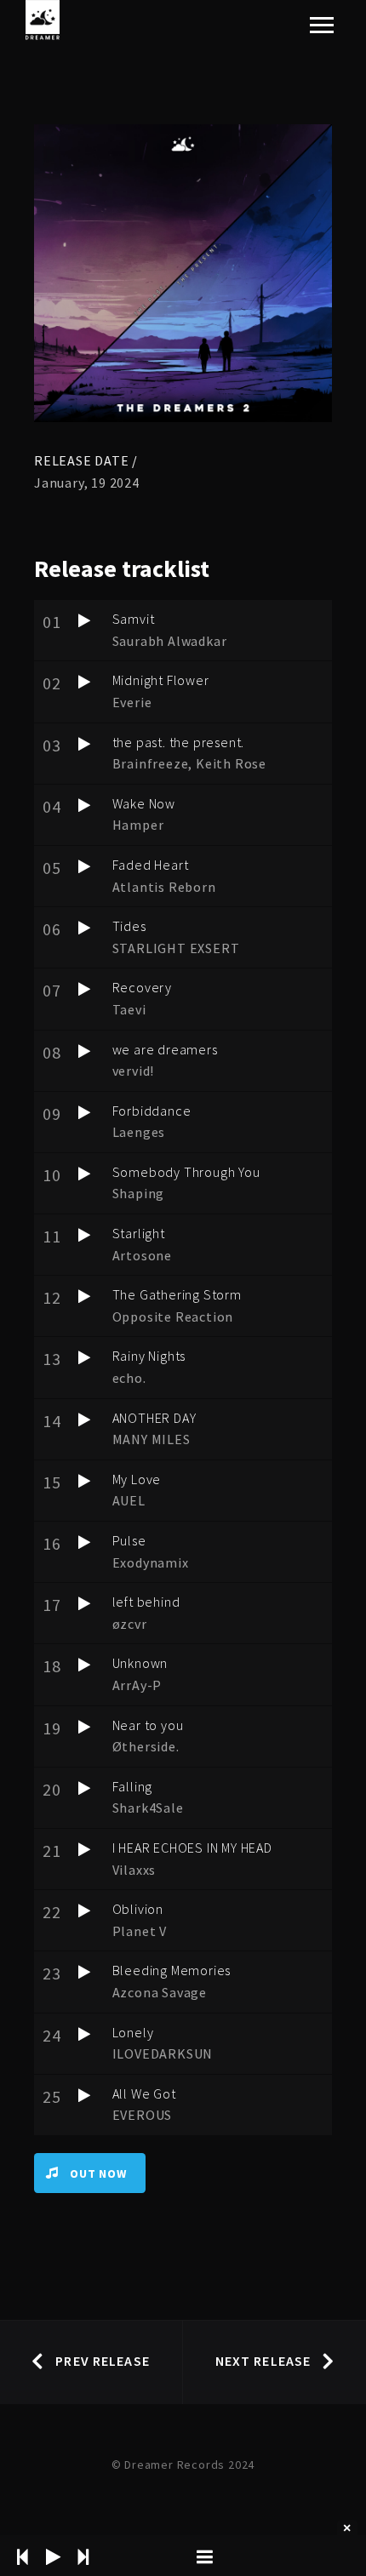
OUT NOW (98, 2173)
